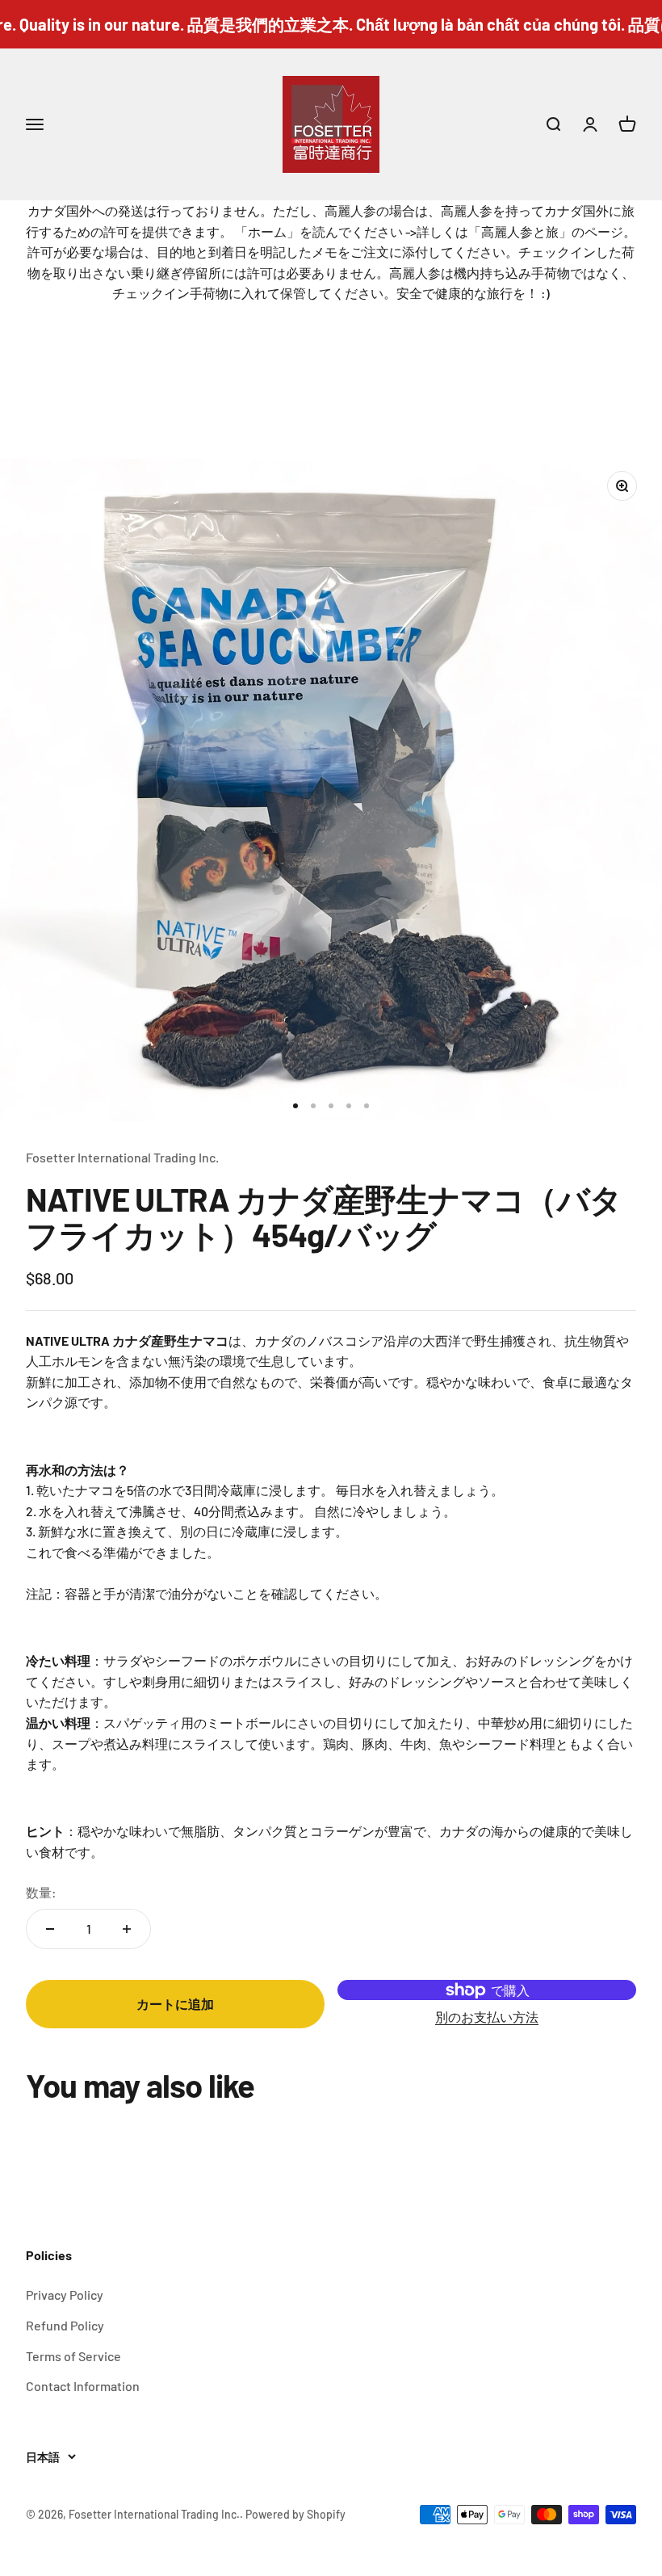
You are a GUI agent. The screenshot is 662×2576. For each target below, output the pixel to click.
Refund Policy (65, 2325)
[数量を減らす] (50, 1929)
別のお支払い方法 (487, 2017)
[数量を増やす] (127, 1929)
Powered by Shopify (295, 2514)
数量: (41, 1892)
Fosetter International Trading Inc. (122, 1157)
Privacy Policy (65, 2294)
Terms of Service (73, 2356)
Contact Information (83, 2386)
